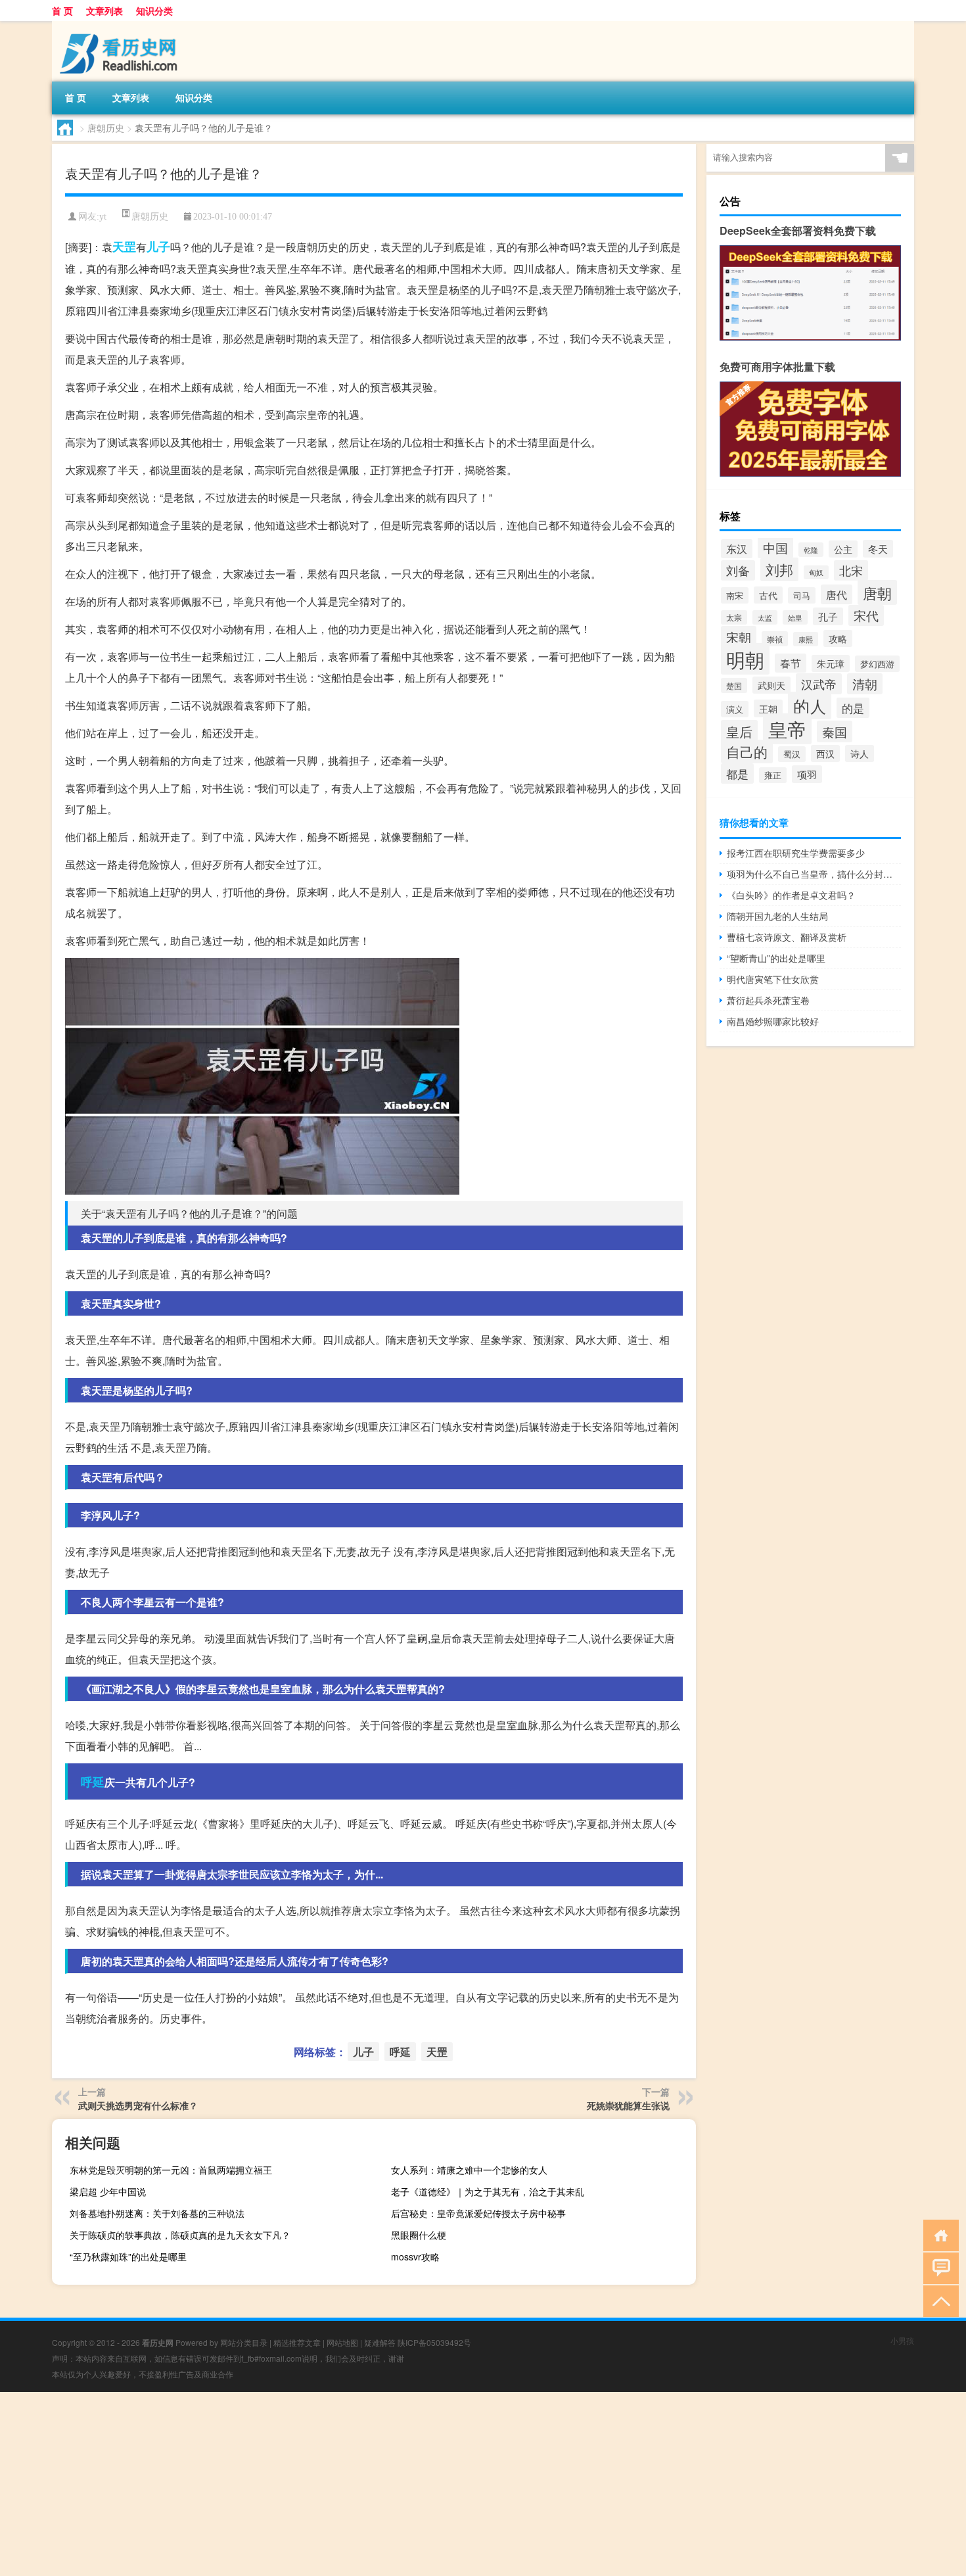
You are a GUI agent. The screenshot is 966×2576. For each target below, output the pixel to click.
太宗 (734, 617)
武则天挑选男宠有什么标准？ (138, 2105)
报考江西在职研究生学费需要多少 (796, 853)
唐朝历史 (106, 128)
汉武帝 (819, 684)
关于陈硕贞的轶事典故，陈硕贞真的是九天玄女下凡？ (180, 2235)
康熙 (806, 639)
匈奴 (816, 572)
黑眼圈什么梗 (419, 2235)
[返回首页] (938, 2234)
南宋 (735, 595)
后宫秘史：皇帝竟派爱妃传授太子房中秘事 (478, 2213)
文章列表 (104, 11)
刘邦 (779, 569)
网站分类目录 (244, 2342)
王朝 (768, 708)
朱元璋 (831, 663)
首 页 (62, 11)
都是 (737, 774)
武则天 (771, 685)
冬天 (878, 549)
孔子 (828, 616)
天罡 (124, 247)
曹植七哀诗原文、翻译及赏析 (787, 937)
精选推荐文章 (297, 2342)
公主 (843, 549)
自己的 (747, 751)
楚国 (734, 685)
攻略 (838, 638)
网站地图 (342, 2342)
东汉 (737, 549)
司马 (802, 595)
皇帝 (787, 729)
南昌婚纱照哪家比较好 (773, 1021)
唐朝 (877, 592)
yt (103, 217)
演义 (735, 709)
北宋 (851, 570)
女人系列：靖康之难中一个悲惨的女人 (469, 2170)
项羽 (807, 774)
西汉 (825, 753)
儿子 (158, 247)
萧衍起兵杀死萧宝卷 (768, 1000)
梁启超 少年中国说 (108, 2191)
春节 (791, 663)
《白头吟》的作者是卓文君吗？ (791, 895)
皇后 (739, 731)
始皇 (795, 617)
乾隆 (811, 550)
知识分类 (154, 11)
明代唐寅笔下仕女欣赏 (773, 979)
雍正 (773, 775)
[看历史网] (121, 26)
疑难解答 (380, 2342)
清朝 (865, 684)
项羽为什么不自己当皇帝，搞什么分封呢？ (814, 874)
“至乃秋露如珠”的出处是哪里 (128, 2256)
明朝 (745, 659)
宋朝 (739, 637)
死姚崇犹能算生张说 (628, 2105)
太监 (765, 617)
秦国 (835, 731)
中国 (775, 548)
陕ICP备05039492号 (434, 2342)
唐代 (837, 594)
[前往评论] (938, 2267)
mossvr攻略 (415, 2256)
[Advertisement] (394, 2484)
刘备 (738, 570)
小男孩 (902, 2340)
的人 (810, 705)
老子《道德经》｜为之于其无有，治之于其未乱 (488, 2191)
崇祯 (775, 639)
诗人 (860, 753)
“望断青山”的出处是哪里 (776, 958)
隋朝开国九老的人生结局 (777, 916)
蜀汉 (792, 754)
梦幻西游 (877, 664)
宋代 (866, 615)
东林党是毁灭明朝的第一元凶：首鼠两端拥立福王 (171, 2170)
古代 (768, 595)
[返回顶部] (938, 2300)
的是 (853, 708)
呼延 (93, 1782)
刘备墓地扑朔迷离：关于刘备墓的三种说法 (157, 2213)
